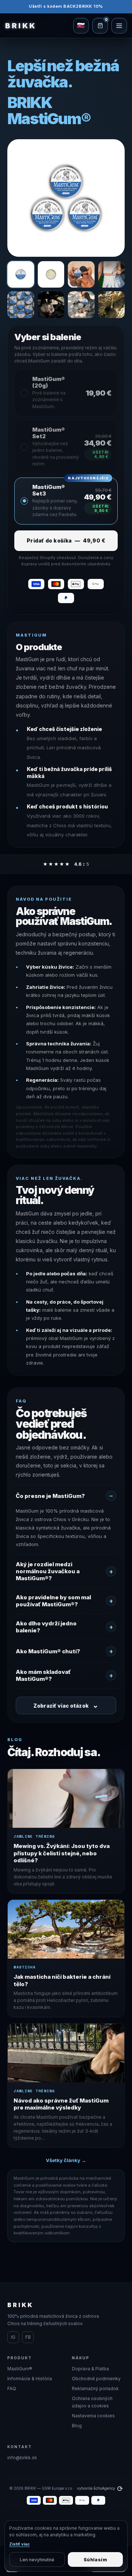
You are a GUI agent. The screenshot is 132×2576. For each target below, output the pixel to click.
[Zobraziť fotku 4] (112, 275)
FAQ (12, 2388)
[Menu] (119, 26)
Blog (77, 2426)
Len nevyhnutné (37, 2560)
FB (28, 2337)
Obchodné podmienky (96, 2379)
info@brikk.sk (22, 2458)
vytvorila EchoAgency (96, 2488)
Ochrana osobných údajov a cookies (92, 2402)
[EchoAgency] (120, 2488)
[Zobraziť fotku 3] (81, 275)
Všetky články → (66, 2160)
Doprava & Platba (90, 2369)
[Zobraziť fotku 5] (21, 305)
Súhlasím (95, 2560)
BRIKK (21, 26)
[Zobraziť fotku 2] (51, 275)
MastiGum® (20, 2369)
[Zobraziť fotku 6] (51, 305)
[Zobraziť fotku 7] (81, 305)
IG (13, 2337)
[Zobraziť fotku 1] (21, 275)
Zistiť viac (19, 2544)
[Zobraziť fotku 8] (112, 305)
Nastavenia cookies (93, 2416)
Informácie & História (30, 2379)
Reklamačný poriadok (95, 2388)
